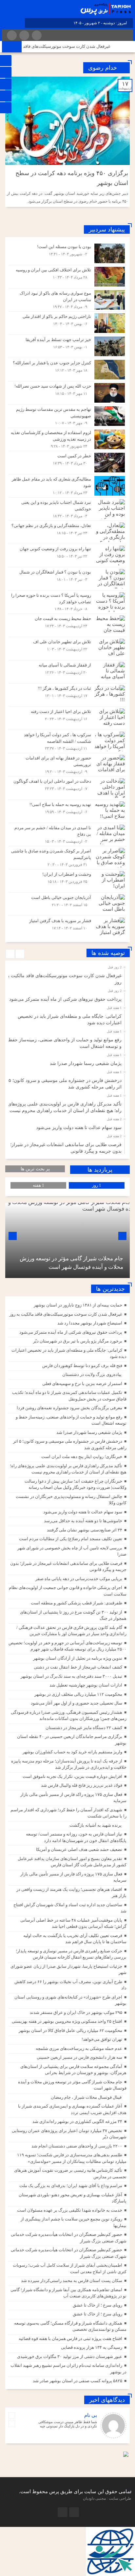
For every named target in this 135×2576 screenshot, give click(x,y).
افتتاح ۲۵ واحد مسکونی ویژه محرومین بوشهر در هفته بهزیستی (67, 2021)
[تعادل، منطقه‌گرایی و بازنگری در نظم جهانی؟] (67, 532)
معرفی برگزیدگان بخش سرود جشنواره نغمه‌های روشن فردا (69, 1408)
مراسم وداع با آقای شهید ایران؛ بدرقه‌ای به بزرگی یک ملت (71, 2186)
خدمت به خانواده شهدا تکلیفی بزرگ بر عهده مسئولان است (70, 2210)
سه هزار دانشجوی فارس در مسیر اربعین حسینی (79, 2057)
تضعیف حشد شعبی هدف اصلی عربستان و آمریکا (79, 1849)
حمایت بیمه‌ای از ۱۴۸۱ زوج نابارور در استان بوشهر (78, 1305)
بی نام (91, 2415)
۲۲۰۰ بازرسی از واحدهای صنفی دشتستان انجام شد (77, 2146)
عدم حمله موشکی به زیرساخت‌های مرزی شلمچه (79, 2048)
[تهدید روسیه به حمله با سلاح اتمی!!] (67, 811)
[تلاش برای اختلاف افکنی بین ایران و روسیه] (67, 277)
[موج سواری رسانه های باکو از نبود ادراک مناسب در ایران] (67, 300)
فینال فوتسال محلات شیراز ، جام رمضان (86, 2097)
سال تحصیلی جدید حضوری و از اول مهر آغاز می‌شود (77, 1703)
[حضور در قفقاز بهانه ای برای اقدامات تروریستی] (67, 765)
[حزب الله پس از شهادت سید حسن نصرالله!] (67, 393)
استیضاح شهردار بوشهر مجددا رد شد (90, 1323)
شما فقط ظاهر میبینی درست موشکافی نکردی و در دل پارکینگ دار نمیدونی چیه (68, 2424)
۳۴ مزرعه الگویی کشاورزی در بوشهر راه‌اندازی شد (77, 2121)
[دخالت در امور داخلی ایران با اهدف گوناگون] (67, 788)
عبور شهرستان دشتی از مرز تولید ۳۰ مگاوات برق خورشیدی (70, 2357)
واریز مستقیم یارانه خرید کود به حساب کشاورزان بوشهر (72, 1752)
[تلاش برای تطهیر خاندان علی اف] (67, 649)
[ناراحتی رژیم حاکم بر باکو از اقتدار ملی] (67, 323)
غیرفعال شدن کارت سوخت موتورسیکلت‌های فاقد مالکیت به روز (66, 46)
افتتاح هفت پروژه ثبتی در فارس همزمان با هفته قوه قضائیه (70, 2338)
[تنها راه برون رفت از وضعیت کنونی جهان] (67, 556)
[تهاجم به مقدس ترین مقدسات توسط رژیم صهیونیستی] (67, 416)
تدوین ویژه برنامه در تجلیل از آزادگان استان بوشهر (78, 1658)
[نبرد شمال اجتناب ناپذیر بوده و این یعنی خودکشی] (67, 509)
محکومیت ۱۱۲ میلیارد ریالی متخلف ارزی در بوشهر (78, 1694)
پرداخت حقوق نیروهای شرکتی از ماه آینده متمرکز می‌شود (65, 999)
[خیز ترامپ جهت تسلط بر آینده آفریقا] (67, 346)
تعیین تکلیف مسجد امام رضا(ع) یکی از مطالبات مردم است (71, 1539)
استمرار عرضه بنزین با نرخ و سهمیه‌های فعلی (82, 1384)
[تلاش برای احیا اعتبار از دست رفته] (67, 718)
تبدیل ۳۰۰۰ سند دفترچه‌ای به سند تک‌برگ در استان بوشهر (71, 1676)
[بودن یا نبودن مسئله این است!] (67, 253)
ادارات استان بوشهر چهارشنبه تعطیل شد (86, 1685)
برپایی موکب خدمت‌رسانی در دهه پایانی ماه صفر (79, 1579)
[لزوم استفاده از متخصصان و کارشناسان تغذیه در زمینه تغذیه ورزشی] (67, 439)
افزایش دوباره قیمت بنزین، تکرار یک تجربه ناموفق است (72, 1776)
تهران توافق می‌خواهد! (102, 2039)
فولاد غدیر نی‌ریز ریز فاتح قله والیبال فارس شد (82, 1785)
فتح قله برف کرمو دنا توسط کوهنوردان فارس (82, 1366)
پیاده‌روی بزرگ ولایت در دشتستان (92, 1374)
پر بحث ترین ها (35, 1169)
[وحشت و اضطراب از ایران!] (67, 881)
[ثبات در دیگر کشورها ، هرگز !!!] (67, 695)
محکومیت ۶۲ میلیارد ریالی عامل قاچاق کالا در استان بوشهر (70, 2030)
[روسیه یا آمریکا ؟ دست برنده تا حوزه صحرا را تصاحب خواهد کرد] (67, 602)
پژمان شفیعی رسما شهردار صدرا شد (86, 1063)
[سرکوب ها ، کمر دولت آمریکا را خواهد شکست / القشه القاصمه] (67, 741)
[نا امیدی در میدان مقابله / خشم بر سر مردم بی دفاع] (67, 834)
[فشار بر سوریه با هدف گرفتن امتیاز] (67, 927)
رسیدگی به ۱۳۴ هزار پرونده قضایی (92, 2347)
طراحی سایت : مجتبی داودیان (107, 2498)
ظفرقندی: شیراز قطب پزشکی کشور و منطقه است (77, 1603)
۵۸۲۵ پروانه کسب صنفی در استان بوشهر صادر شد (77, 2381)
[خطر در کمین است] (67, 463)
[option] (67, 977)
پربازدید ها (100, 1170)
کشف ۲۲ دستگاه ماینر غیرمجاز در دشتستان (84, 1728)
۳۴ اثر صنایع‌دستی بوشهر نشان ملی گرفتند (85, 1530)
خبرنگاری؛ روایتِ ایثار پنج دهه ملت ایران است (82, 1457)
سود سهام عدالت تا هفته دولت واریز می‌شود (79, 1128)
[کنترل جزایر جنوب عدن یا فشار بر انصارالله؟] (67, 370)
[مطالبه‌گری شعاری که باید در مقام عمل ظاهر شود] (67, 486)
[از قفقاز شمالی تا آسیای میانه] (67, 672)
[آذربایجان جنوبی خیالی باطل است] (67, 904)
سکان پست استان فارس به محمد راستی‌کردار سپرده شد (72, 2281)
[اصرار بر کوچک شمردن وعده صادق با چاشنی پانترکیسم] (67, 858)
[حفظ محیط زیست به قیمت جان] (67, 625)
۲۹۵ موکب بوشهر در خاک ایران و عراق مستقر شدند (76, 2012)
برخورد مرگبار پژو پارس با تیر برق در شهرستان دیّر (78, 1341)
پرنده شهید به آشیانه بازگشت (96, 1825)
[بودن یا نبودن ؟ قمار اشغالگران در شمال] (67, 579)
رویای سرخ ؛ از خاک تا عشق (97, 2305)
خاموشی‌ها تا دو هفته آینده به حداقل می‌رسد (83, 1521)
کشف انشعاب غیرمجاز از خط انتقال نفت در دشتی (78, 1667)
